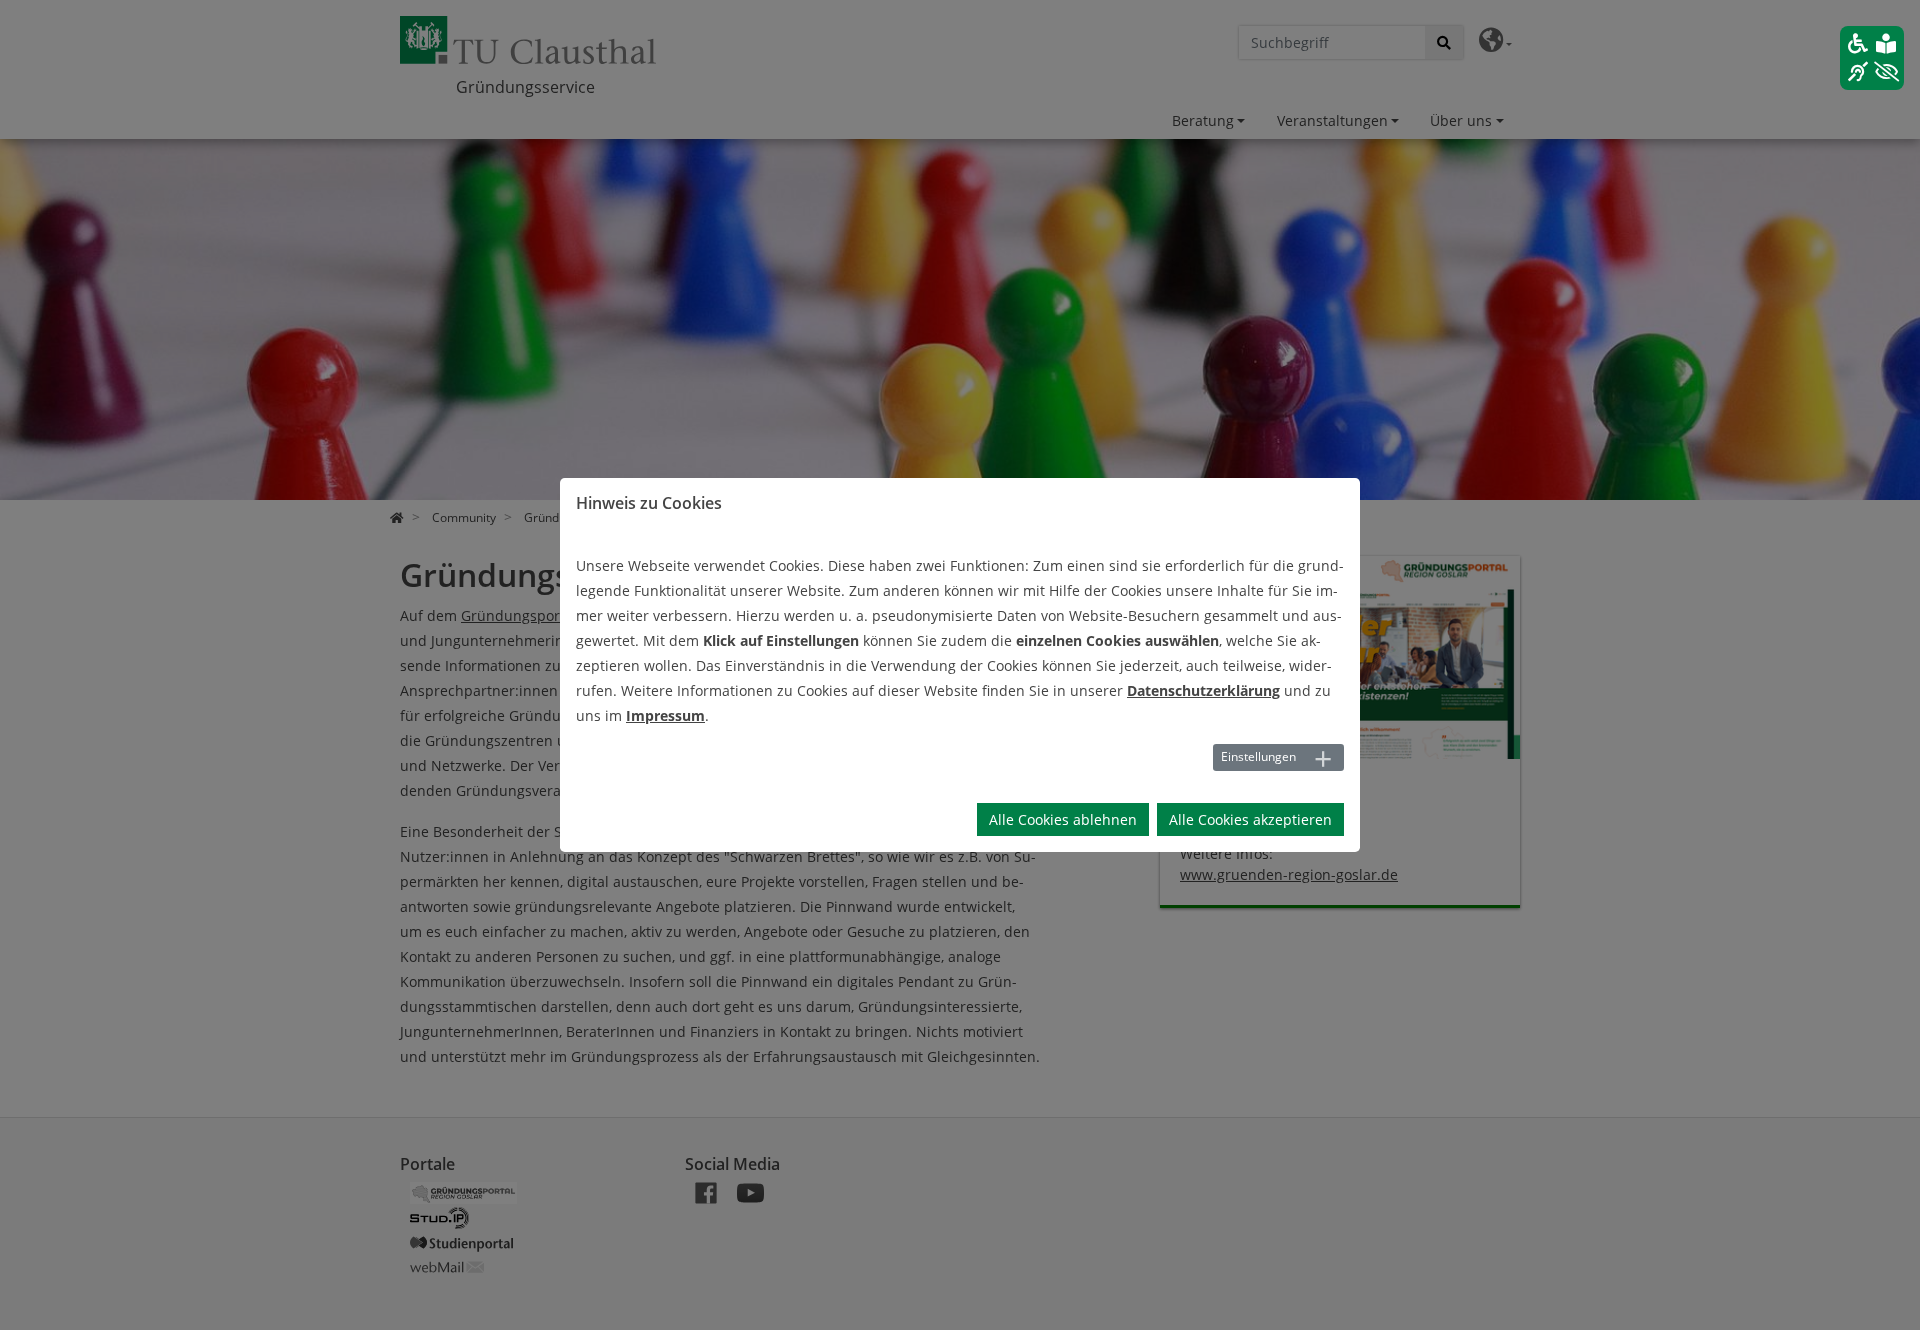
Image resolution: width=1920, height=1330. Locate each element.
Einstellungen (1258, 756)
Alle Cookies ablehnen (1063, 819)
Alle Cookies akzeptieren (1250, 819)
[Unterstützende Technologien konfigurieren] (1872, 58)
